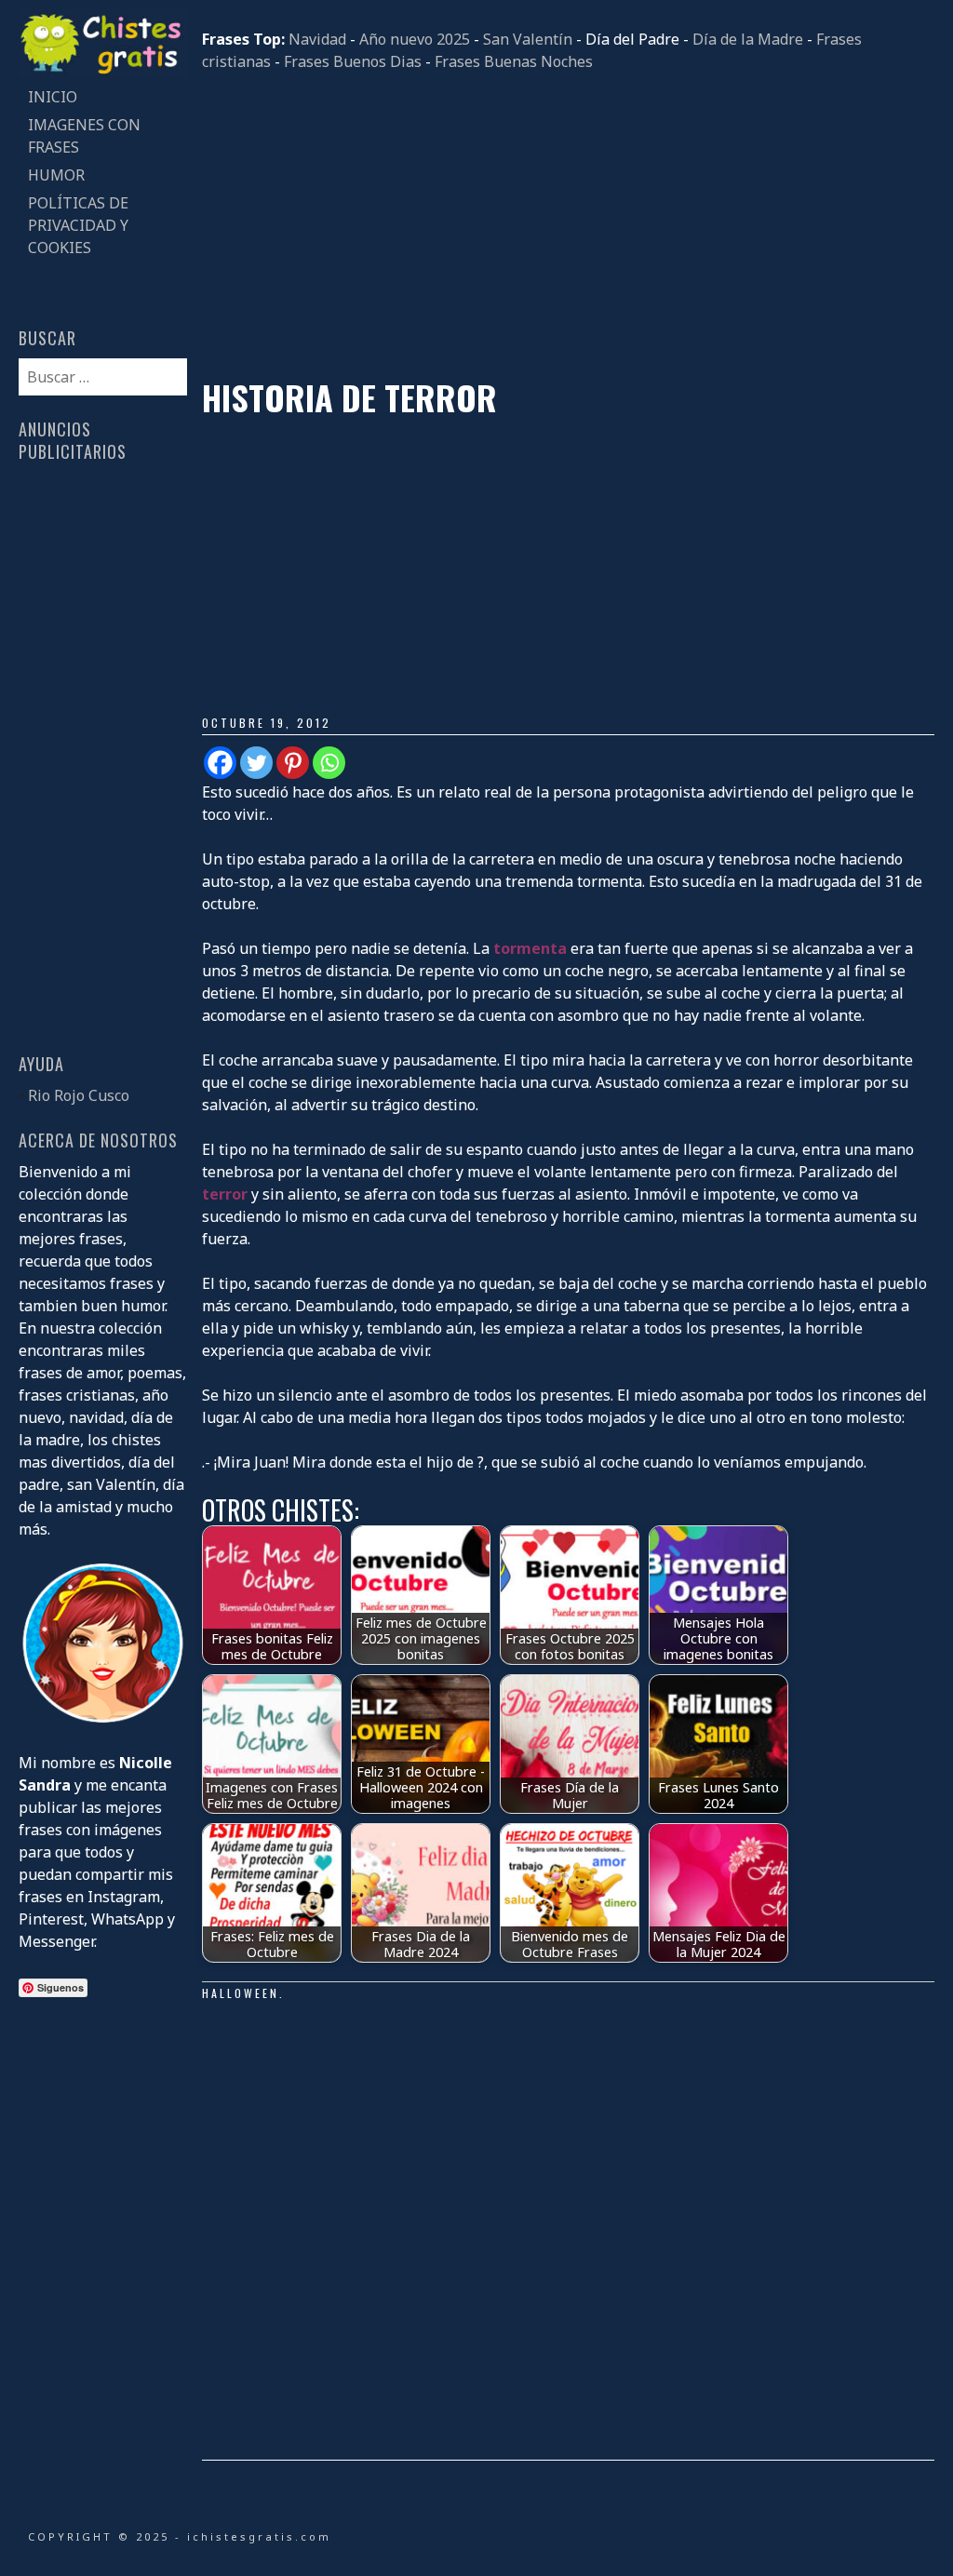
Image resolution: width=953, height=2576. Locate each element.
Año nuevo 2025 (415, 39)
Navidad (317, 39)
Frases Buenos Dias (353, 61)
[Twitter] (256, 763)
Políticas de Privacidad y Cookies (78, 225)
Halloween (241, 1993)
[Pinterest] (293, 763)
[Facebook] (220, 763)
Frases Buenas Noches (514, 61)
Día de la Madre (748, 39)
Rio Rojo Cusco (79, 1095)
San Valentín (528, 39)
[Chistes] (102, 72)
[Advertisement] (568, 225)
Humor (56, 175)
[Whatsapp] (329, 763)
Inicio (53, 97)
